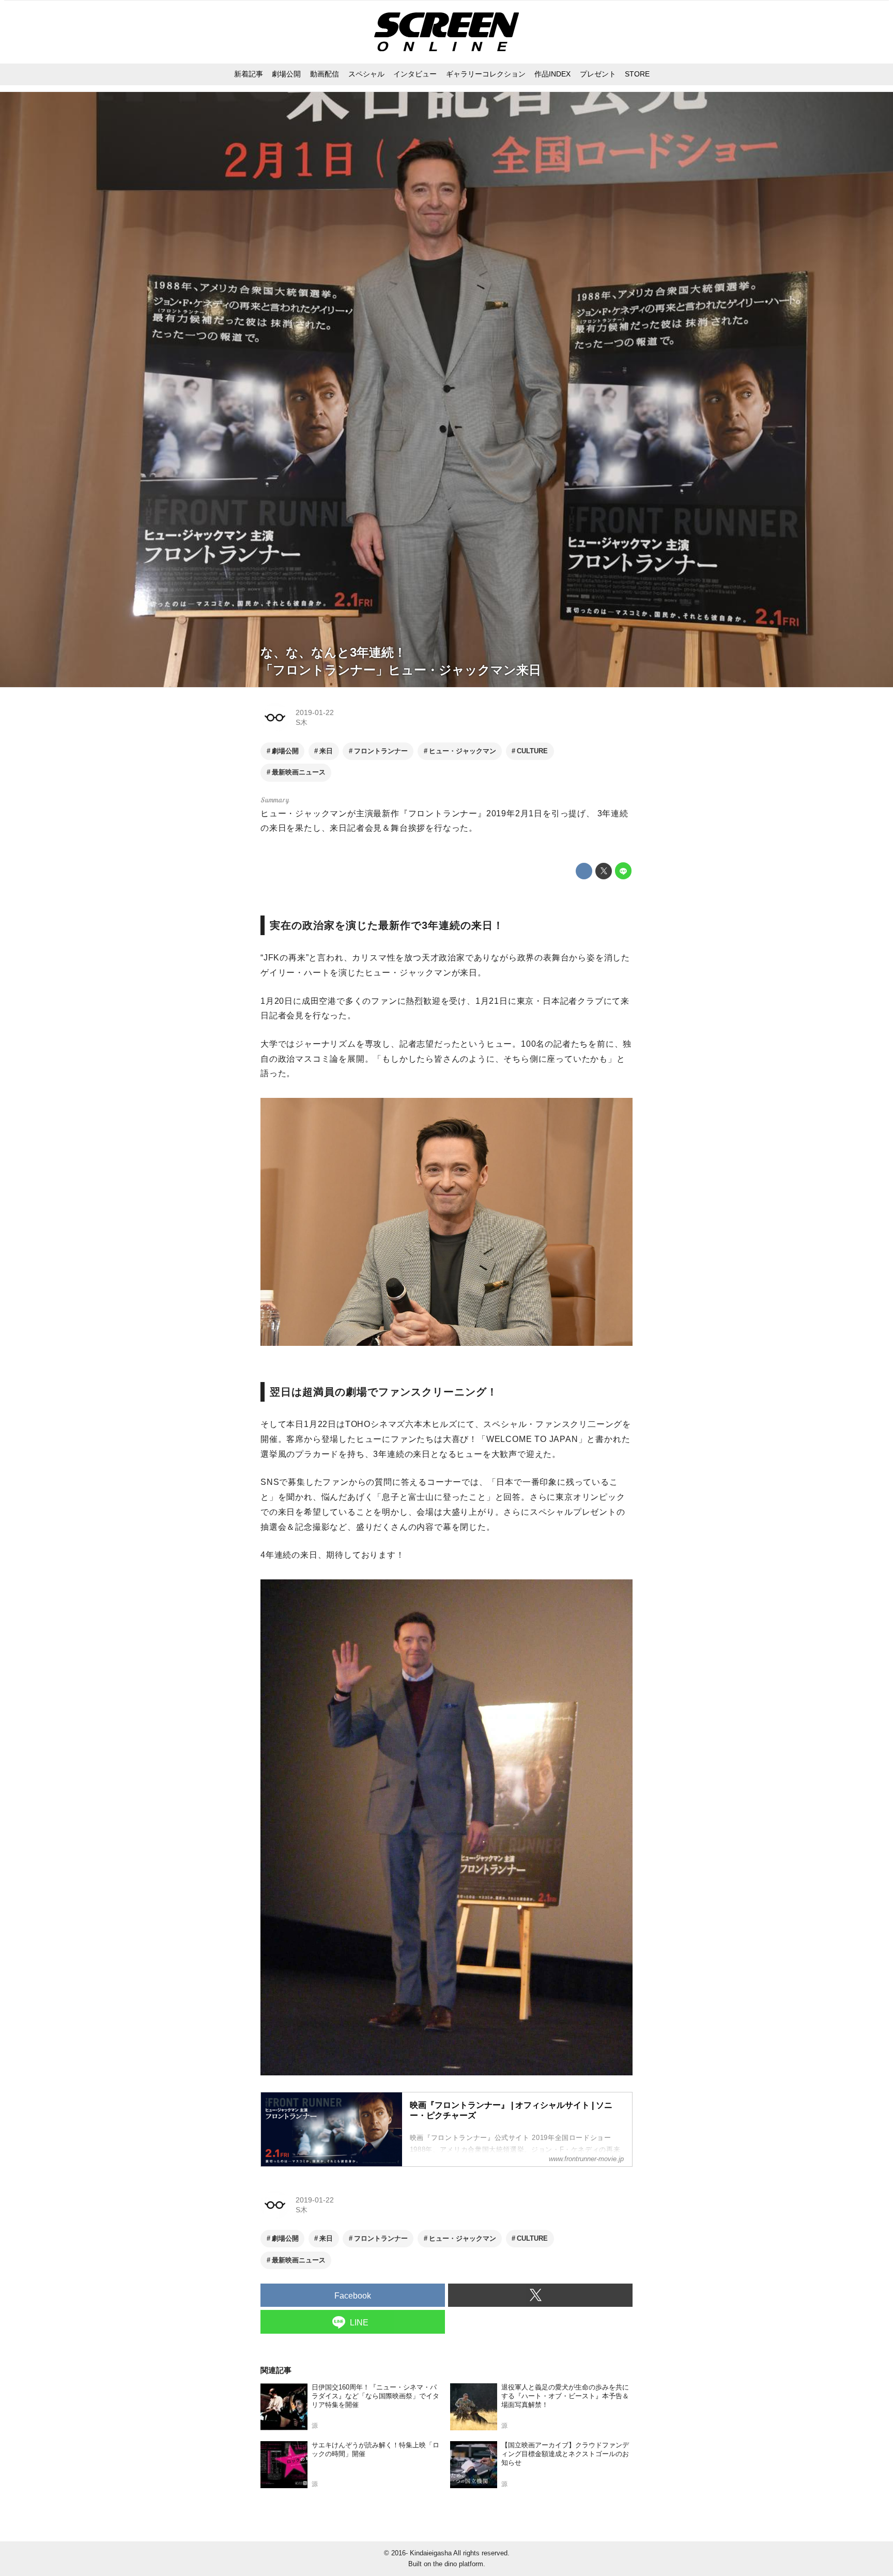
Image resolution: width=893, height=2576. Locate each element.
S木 (302, 722)
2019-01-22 (315, 712)
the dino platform (458, 2564)
